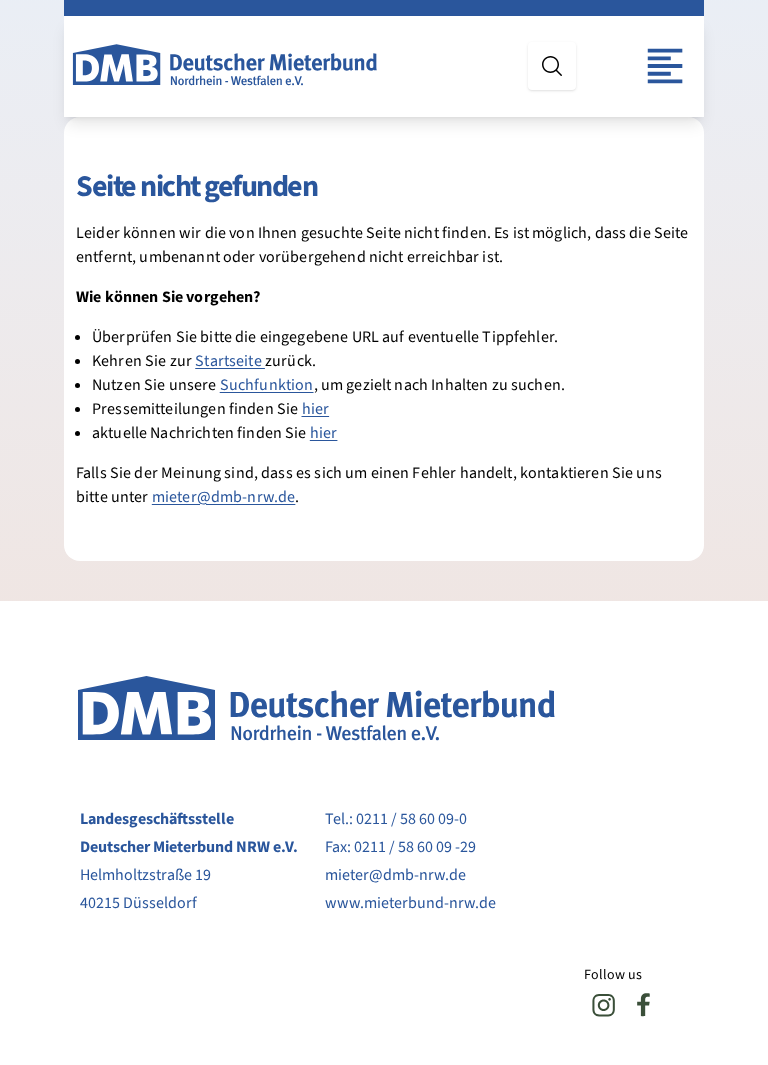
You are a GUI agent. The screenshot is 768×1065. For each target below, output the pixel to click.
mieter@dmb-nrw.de (224, 497)
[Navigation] (665, 66)
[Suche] (552, 66)
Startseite (230, 361)
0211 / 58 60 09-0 (411, 819)
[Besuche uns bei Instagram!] (604, 1005)
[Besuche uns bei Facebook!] (644, 1005)
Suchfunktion (267, 385)
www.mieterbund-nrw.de (410, 903)
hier (316, 409)
